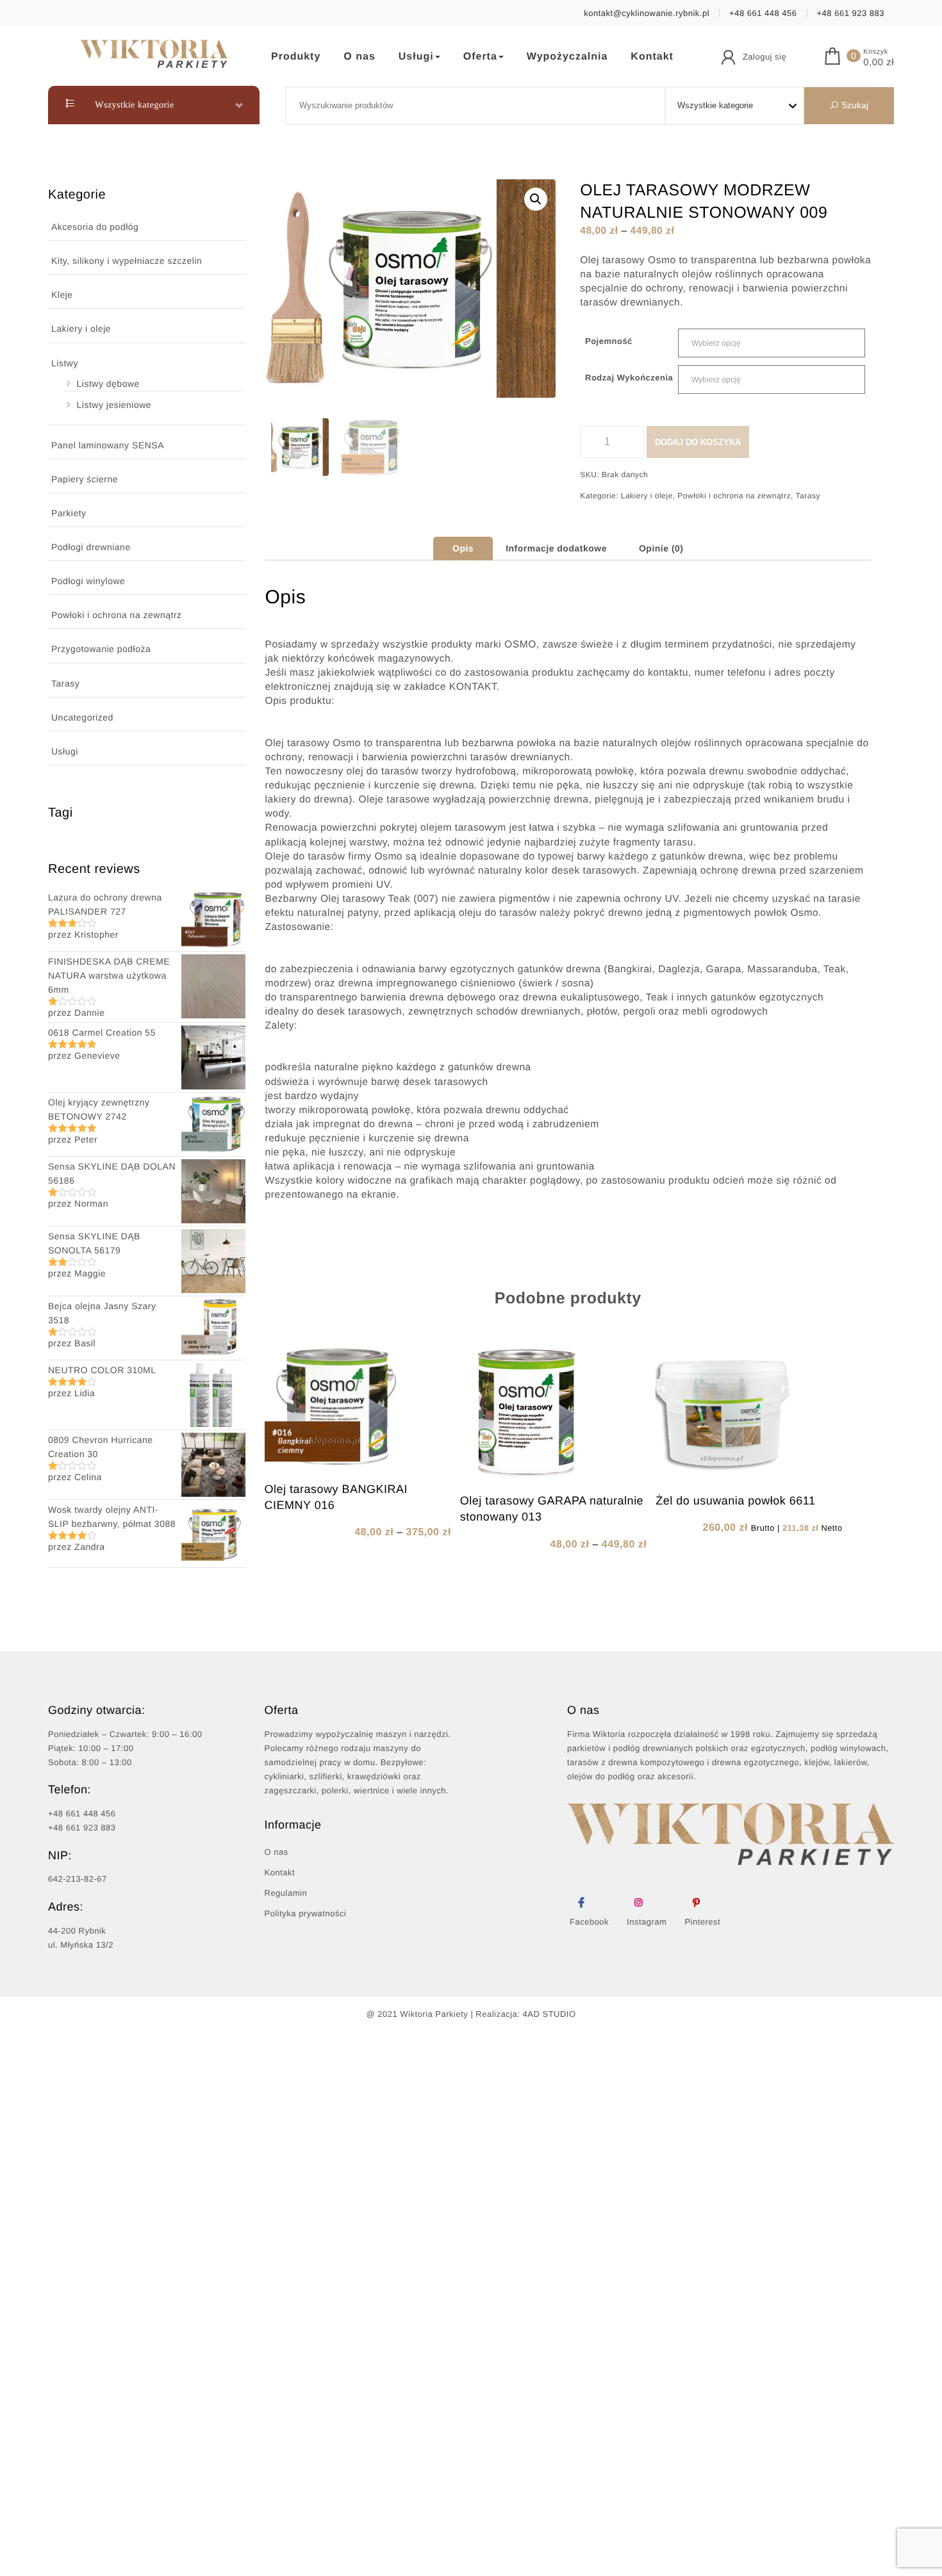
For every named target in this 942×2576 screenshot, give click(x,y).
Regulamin (286, 1893)
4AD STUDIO (549, 2014)
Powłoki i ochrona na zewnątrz (117, 615)
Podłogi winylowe (88, 581)
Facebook (589, 1922)
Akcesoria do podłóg (95, 227)
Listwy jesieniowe (114, 405)
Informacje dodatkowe (556, 548)
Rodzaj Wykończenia (629, 378)
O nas (359, 57)
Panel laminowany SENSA (108, 445)
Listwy (65, 363)
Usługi (416, 57)
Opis (463, 548)
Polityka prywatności (306, 1913)
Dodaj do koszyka (698, 442)
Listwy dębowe (108, 384)
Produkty (296, 57)
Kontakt (652, 57)
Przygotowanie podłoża (101, 649)
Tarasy (65, 683)
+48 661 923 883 (851, 13)
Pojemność (609, 341)
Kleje (62, 295)
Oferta (480, 57)
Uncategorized (82, 717)
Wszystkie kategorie (134, 105)
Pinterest (702, 1922)
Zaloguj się (764, 57)
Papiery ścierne (85, 479)
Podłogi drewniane (91, 547)
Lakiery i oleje (81, 329)
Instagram (647, 1922)
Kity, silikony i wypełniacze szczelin (127, 261)
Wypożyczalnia (567, 57)
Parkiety (69, 513)
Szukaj (854, 105)
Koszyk (875, 52)
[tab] (463, 548)
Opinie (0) (661, 548)
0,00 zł (879, 63)
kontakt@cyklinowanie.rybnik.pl (647, 13)
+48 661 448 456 (763, 13)
